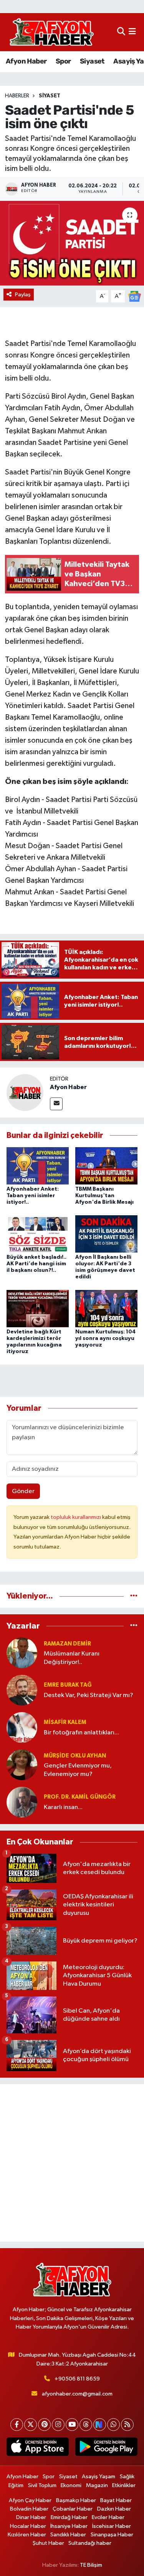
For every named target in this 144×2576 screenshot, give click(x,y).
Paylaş (23, 295)
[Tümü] (134, 1596)
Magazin (97, 2485)
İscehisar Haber (112, 2526)
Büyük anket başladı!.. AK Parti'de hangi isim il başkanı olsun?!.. (36, 1264)
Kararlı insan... (63, 1807)
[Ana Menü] (132, 32)
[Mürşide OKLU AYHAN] (22, 1765)
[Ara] (121, 32)
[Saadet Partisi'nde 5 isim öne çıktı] (72, 243)
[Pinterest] (44, 2425)
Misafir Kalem (65, 1722)
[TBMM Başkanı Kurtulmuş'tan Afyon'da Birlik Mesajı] (106, 1165)
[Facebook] (17, 2425)
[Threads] (86, 2425)
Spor (63, 61)
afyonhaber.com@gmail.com (77, 2394)
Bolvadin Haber (29, 2509)
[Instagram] (58, 2425)
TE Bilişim (91, 2565)
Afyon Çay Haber (30, 2500)
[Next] (100, 2425)
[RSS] (127, 2425)
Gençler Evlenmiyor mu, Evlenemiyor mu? (78, 1770)
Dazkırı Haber (114, 2509)
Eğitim (16, 2485)
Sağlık (127, 2477)
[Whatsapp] (113, 2425)
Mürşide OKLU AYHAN (75, 1756)
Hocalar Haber (28, 2526)
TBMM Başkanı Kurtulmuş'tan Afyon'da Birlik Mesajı (104, 1196)
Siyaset (92, 61)
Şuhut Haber (48, 2543)
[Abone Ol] (134, 296)
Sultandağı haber (90, 2543)
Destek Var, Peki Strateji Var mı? (89, 1695)
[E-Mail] (56, 1104)
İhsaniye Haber (69, 2526)
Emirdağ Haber (69, 2517)
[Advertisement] (72, 2163)
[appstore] (38, 2448)
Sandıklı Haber (68, 2535)
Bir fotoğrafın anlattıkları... (81, 1733)
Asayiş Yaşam (98, 2477)
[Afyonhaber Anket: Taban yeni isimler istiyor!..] (38, 1165)
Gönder (23, 1491)
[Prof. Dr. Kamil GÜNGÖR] (22, 1802)
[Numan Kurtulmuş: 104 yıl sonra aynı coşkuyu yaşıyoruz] (106, 1309)
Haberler (17, 96)
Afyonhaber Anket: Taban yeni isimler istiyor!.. (33, 1196)
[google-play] (107, 2448)
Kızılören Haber (27, 2535)
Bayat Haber (116, 2500)
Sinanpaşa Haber (112, 2535)
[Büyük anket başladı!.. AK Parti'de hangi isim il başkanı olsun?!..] (38, 1234)
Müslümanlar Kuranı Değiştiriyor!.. (72, 1658)
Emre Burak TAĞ (68, 1685)
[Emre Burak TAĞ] (22, 1690)
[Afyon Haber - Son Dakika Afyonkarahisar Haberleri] (51, 32)
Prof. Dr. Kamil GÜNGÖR (80, 1797)
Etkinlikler (124, 2485)
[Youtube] (72, 2425)
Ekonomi (71, 2485)
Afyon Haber (26, 61)
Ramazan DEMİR (67, 1644)
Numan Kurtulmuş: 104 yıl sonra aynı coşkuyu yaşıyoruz (105, 1338)
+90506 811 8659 (77, 2379)
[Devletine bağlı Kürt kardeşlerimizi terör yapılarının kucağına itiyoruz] (38, 1309)
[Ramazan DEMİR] (22, 1653)
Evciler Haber (108, 2517)
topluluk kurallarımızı (76, 1517)
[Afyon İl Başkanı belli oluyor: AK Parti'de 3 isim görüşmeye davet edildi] (106, 1234)
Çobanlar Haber (73, 2509)
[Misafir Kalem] (22, 1727)
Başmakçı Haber (76, 2500)
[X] (31, 2425)
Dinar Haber (31, 2517)
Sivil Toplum (42, 2485)
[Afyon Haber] (25, 1092)
